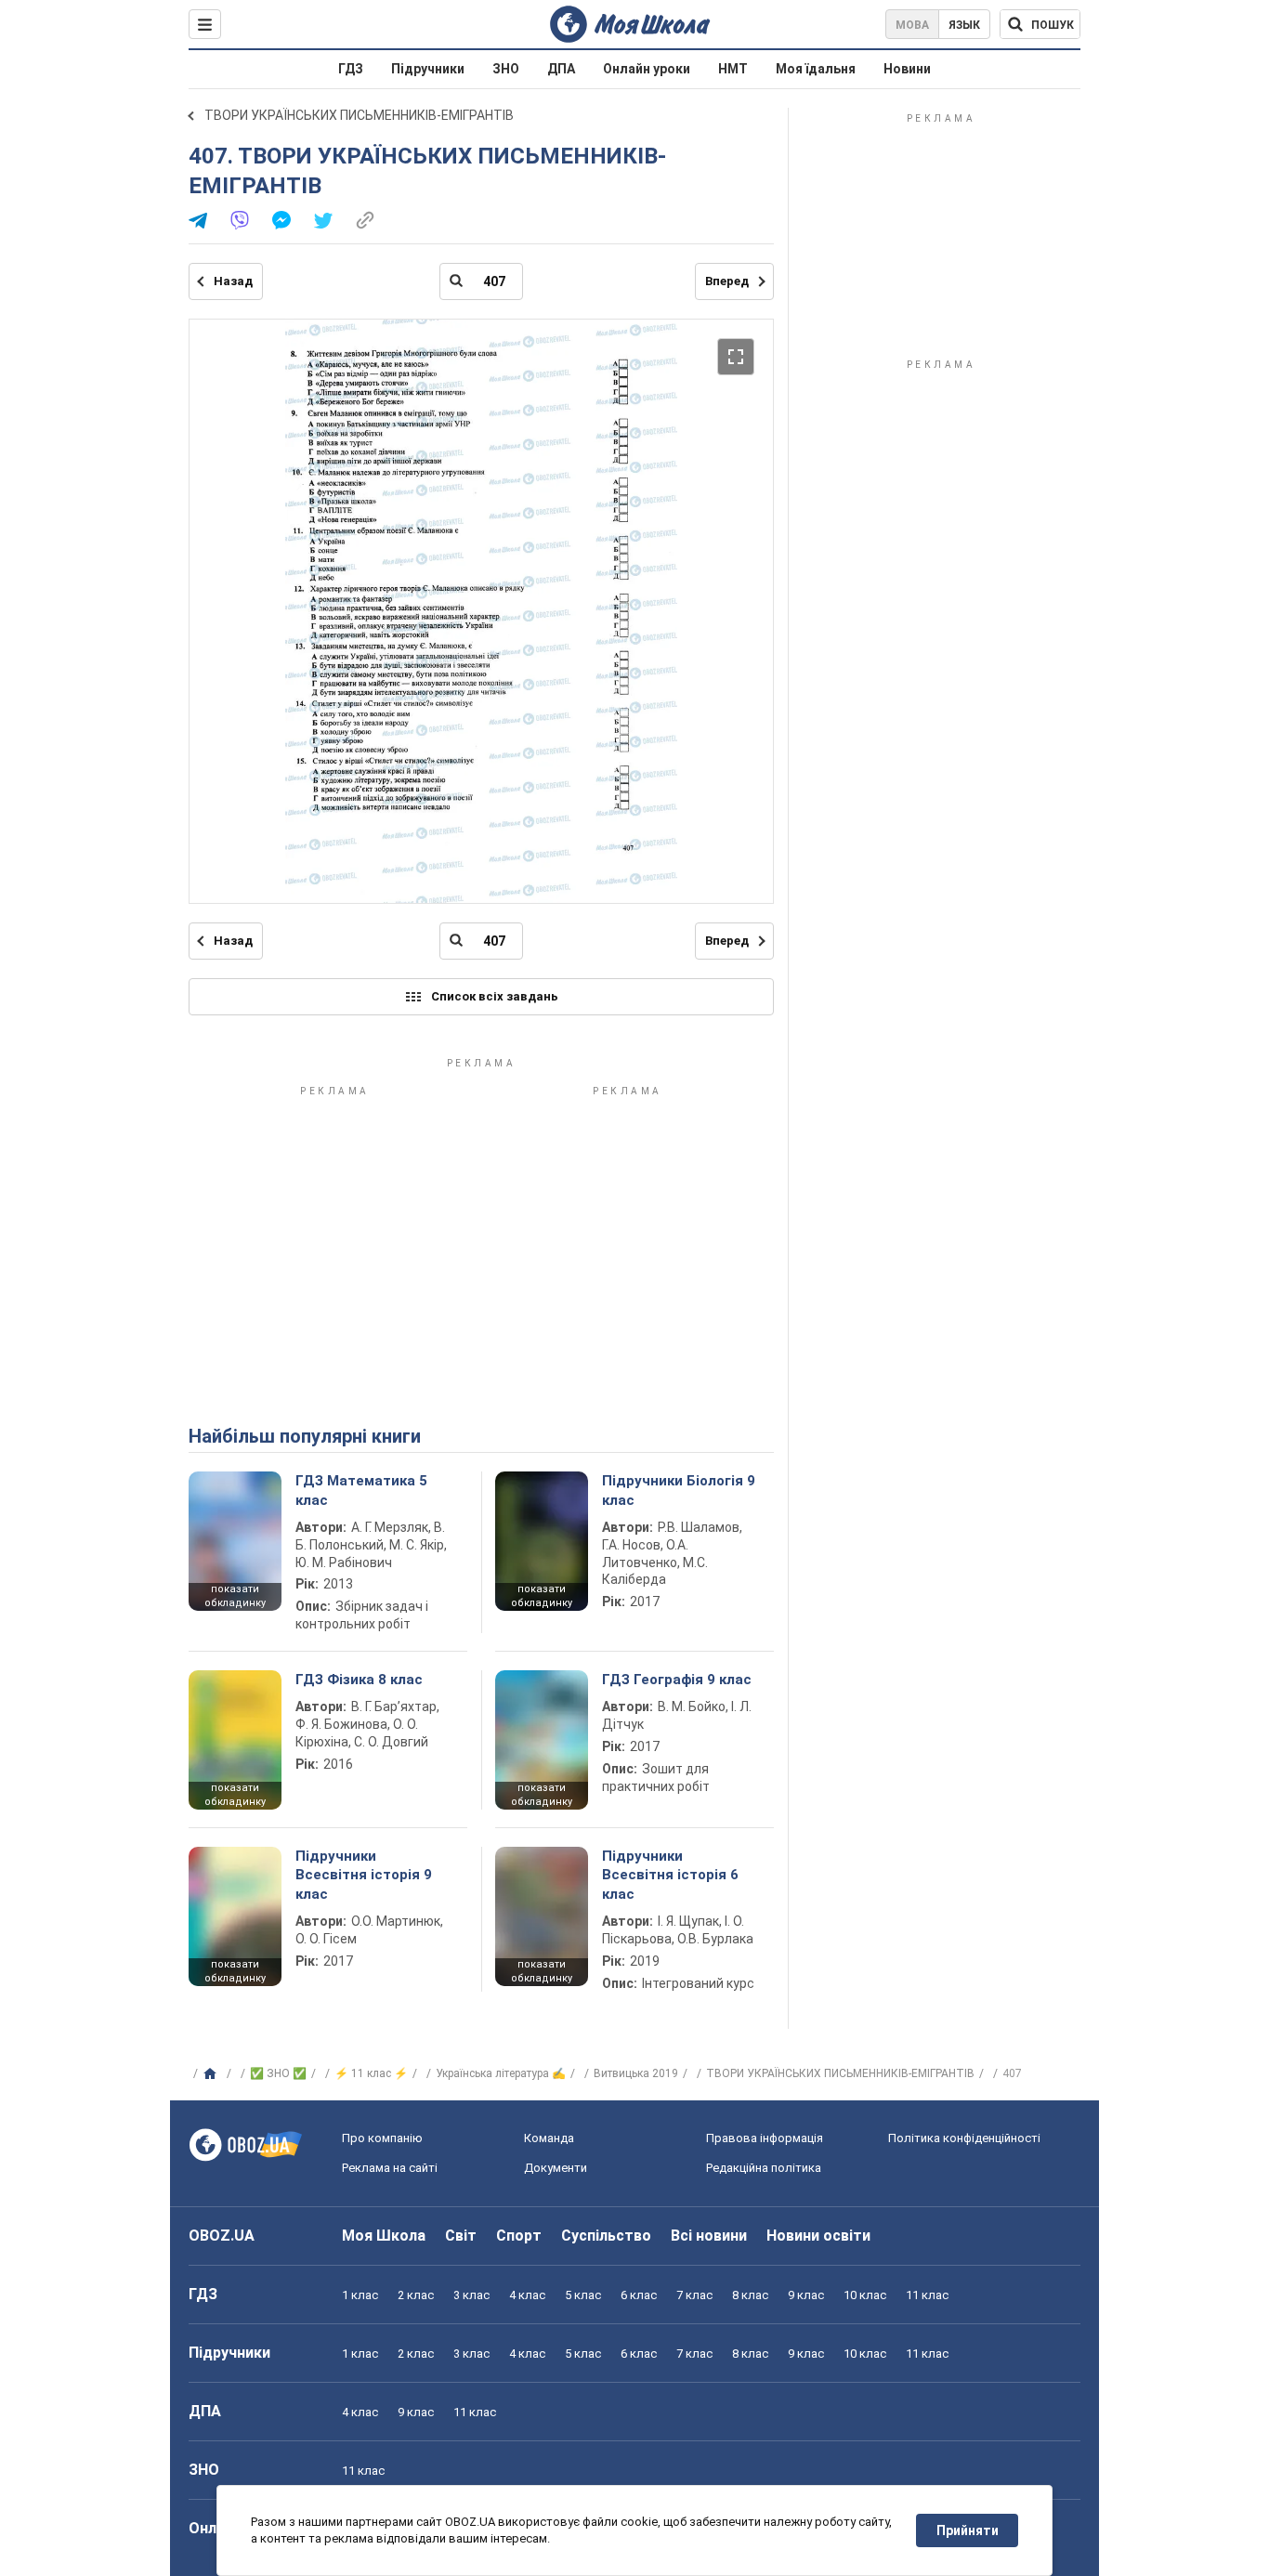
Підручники (428, 69)
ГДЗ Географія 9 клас (677, 1680)
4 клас (527, 2295)
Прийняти (968, 2530)
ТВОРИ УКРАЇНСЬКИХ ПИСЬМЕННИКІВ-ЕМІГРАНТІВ (359, 115)
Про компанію (382, 2138)
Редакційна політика (764, 2168)
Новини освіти (818, 2236)
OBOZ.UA (222, 2236)
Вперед (727, 281)
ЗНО (506, 69)
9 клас (806, 2295)
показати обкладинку (235, 1596)
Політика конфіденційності (964, 2138)
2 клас (416, 2295)
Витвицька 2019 (636, 2073)
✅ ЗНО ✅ (278, 2073)
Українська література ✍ (501, 2073)
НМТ (733, 69)
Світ (461, 2236)
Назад (233, 281)
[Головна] (212, 2074)
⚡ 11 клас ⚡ (371, 2073)
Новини (907, 69)
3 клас (471, 2295)
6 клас (639, 2295)
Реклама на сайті (390, 2168)
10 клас (865, 2295)
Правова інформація (765, 2138)
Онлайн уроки (647, 69)
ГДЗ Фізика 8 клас (359, 1680)
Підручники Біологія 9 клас (679, 1490)
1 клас (360, 2295)
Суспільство (606, 2236)
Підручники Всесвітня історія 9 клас (364, 1875)
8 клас (750, 2295)
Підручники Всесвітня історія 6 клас (670, 1875)
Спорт (519, 2236)
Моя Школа (384, 2236)
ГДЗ (351, 69)
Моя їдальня (816, 69)
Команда (549, 2138)
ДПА (561, 69)
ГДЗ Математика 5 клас (361, 1490)
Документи (556, 2168)
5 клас (583, 2295)
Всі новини (709, 2236)
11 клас (927, 2295)
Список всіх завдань (495, 996)
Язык (964, 25)
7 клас (694, 2295)
